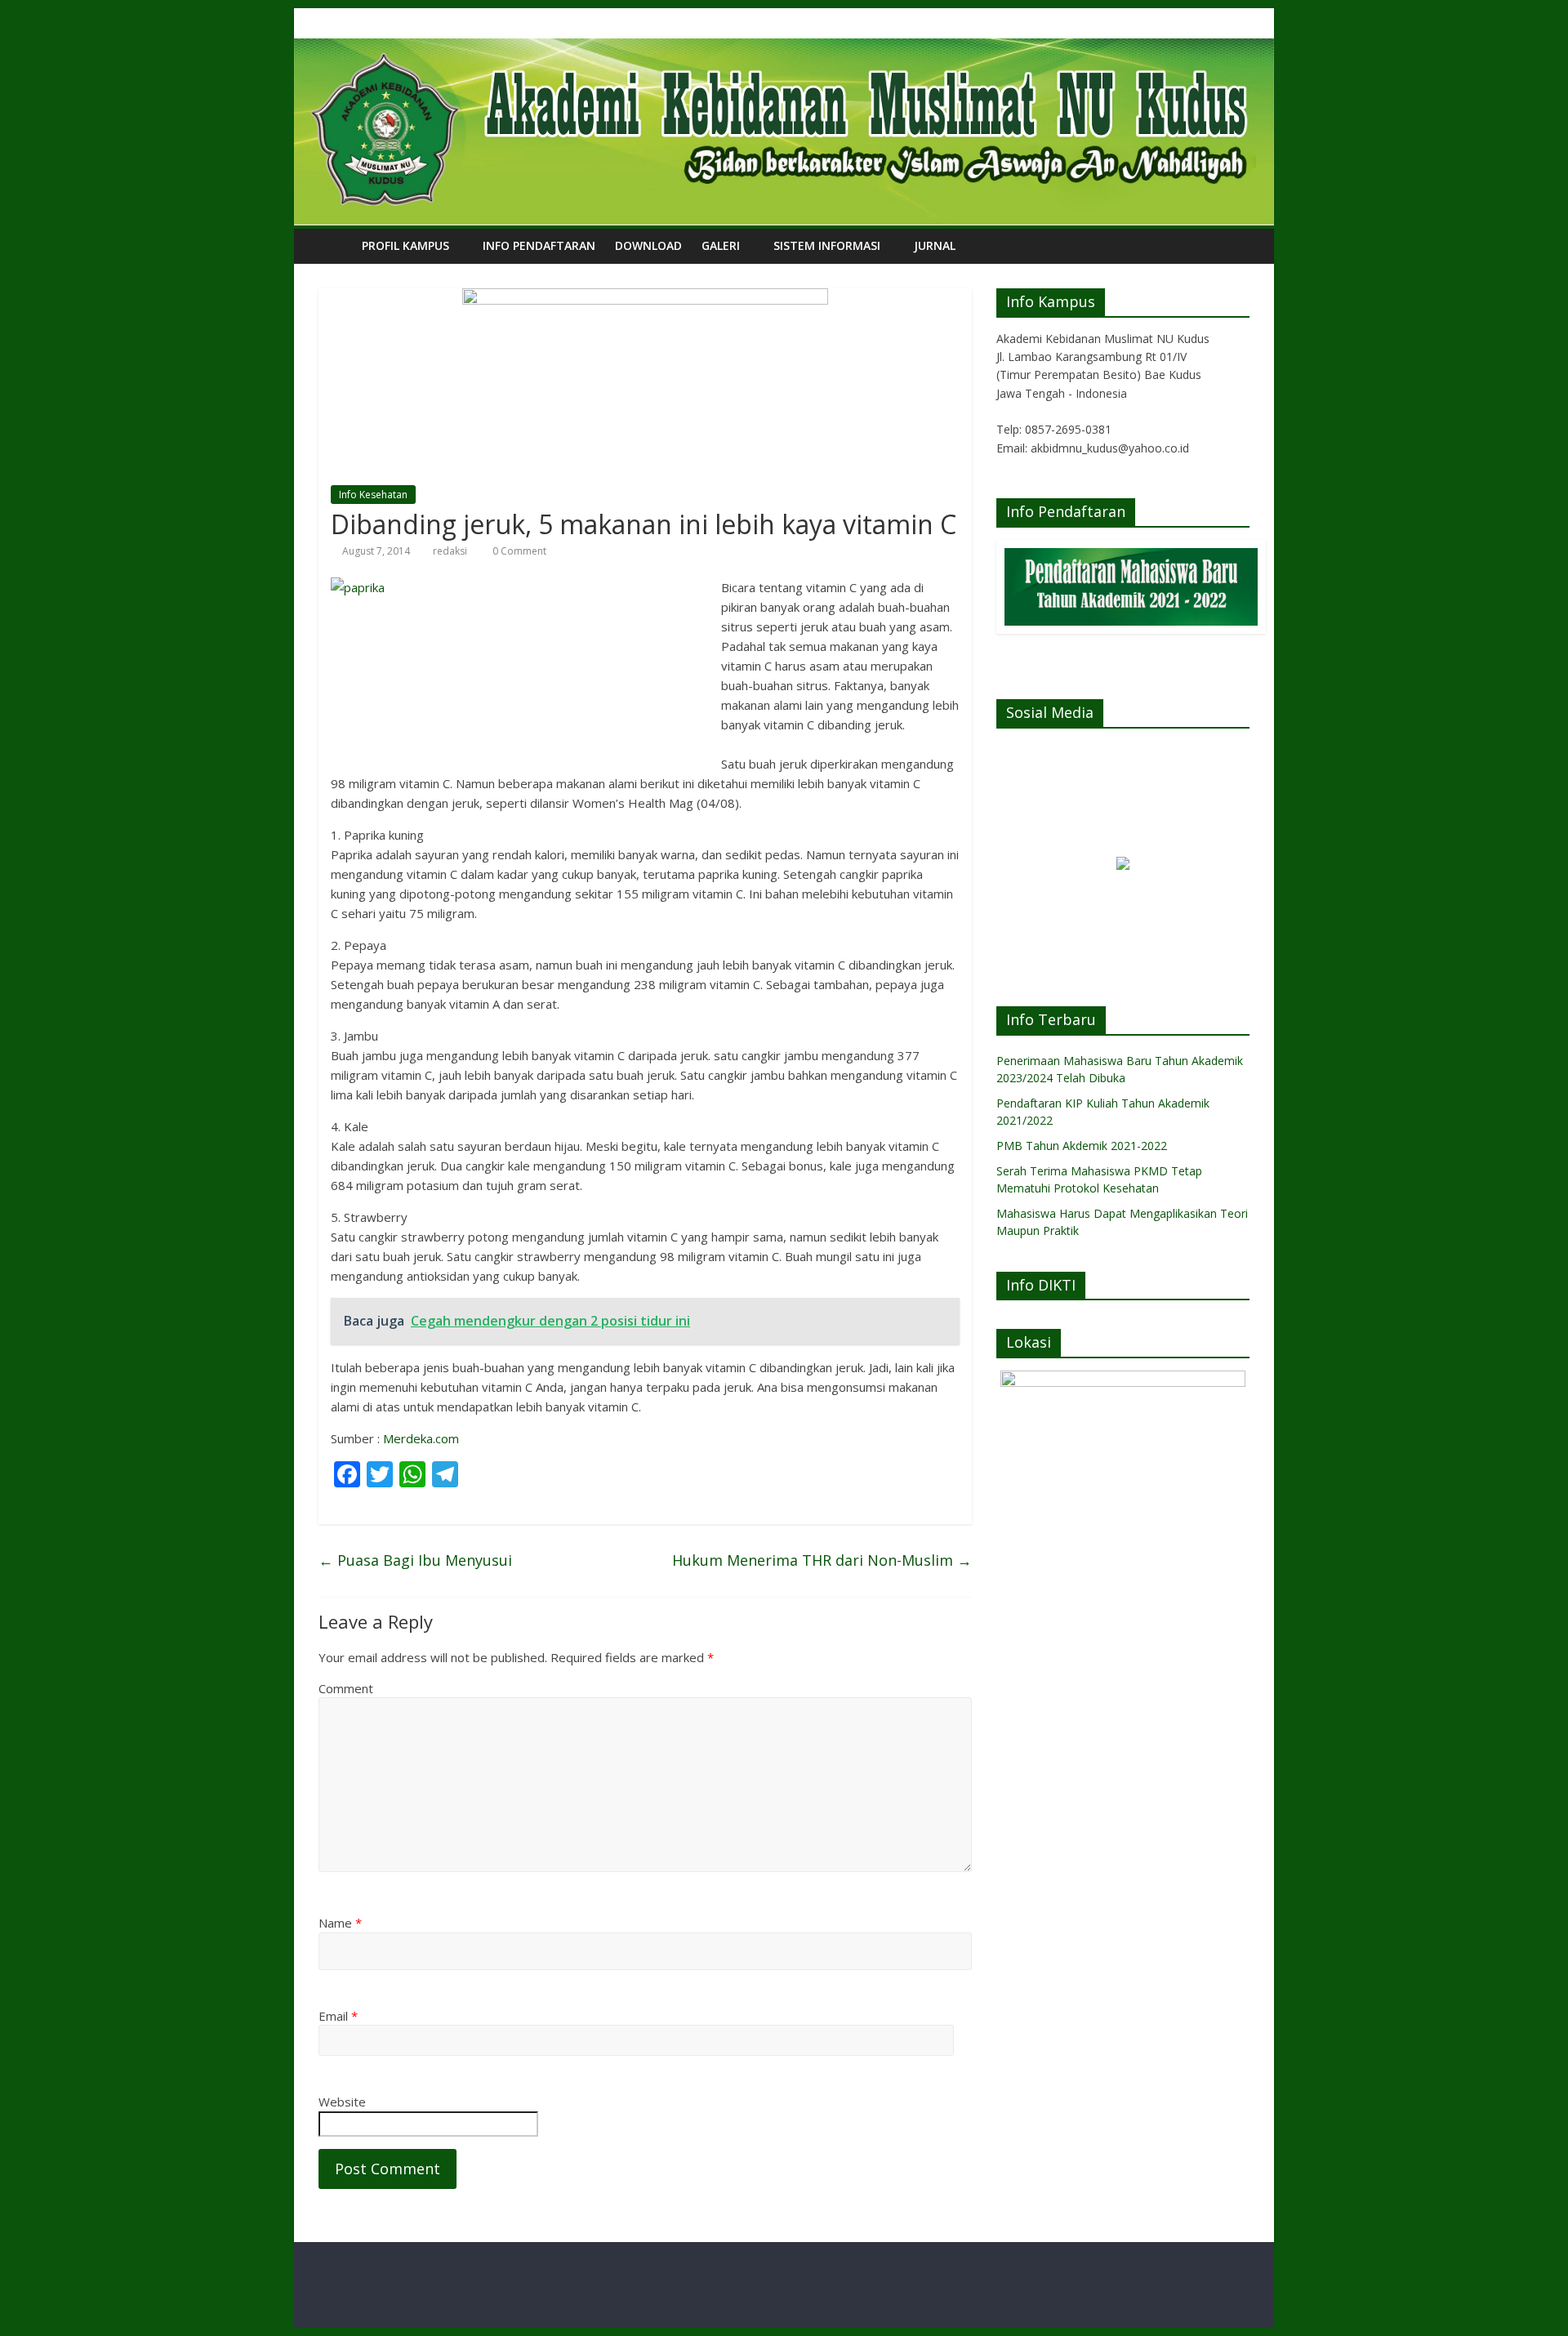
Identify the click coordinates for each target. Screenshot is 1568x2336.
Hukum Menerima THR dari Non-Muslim (822, 1560)
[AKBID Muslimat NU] (335, 245)
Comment (346, 1688)
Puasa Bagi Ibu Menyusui (415, 1560)
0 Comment (518, 551)
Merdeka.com (421, 1438)
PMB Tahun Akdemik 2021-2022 (1082, 1146)
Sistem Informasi (827, 245)
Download (648, 245)
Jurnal (935, 245)
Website (342, 2102)
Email (338, 2016)
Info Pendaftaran (539, 245)
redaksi (450, 551)
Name (340, 1923)
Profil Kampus (405, 245)
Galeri (721, 245)
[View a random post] (1233, 246)
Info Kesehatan (373, 495)
